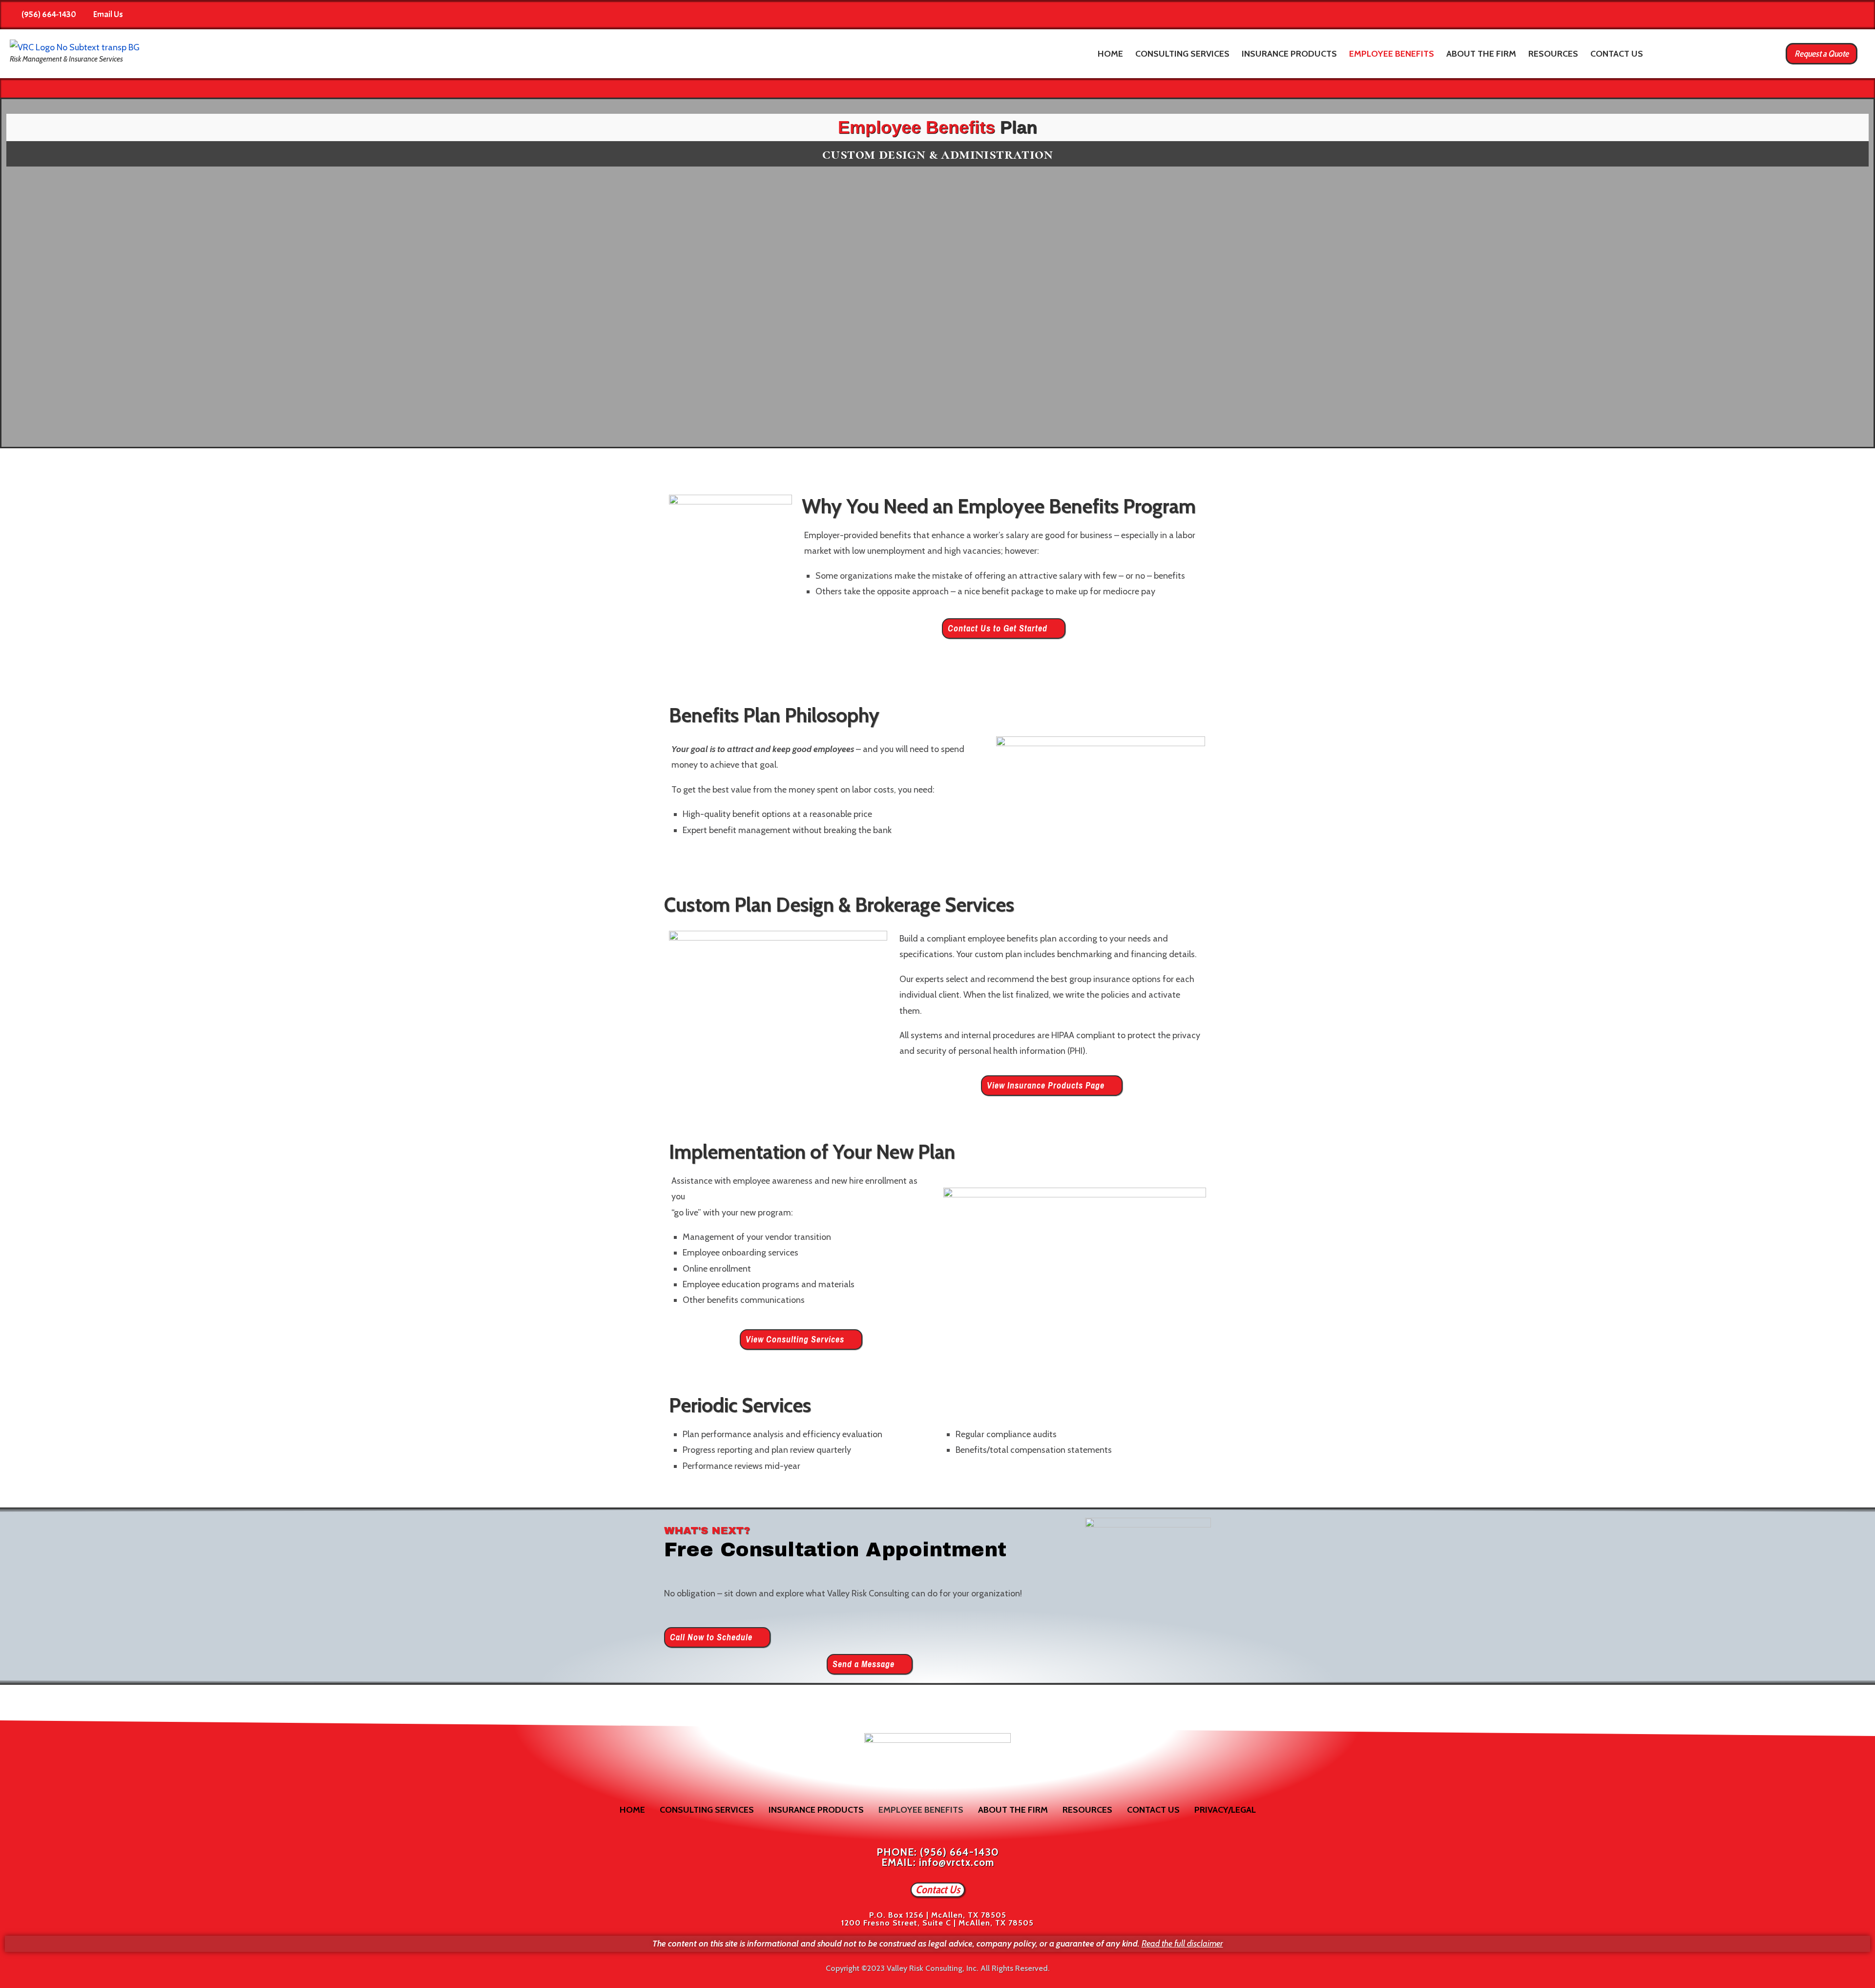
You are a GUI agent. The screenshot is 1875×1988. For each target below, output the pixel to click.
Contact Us (1617, 54)
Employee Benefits (1392, 54)
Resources (1553, 54)
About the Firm (1481, 54)
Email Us (108, 14)
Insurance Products (1289, 54)
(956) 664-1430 (49, 14)
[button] (1004, 628)
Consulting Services (1182, 54)
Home (1110, 54)
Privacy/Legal (1225, 1810)
